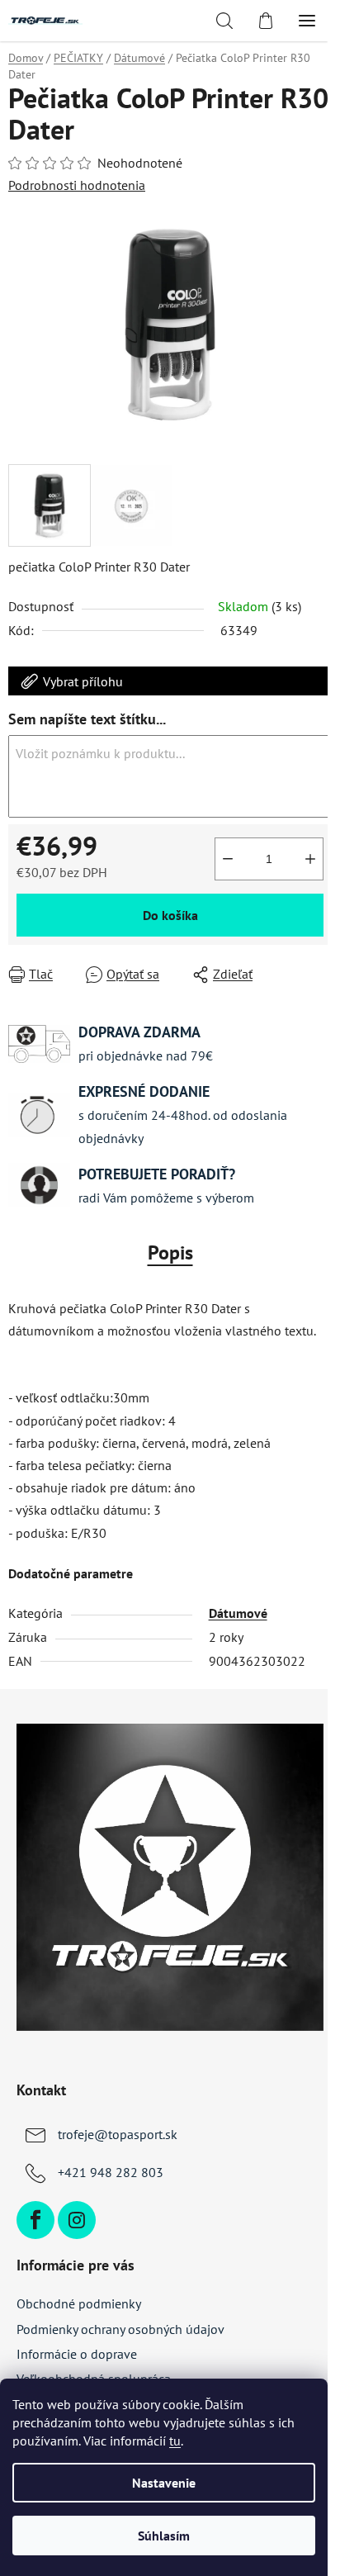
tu (175, 2441)
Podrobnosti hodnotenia (77, 185)
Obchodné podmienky (79, 2303)
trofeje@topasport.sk (118, 2134)
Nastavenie (164, 2483)
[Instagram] (77, 2220)
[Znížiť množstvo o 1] (228, 859)
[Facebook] (35, 2220)
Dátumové (238, 1613)
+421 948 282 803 (111, 2172)
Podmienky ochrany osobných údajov (120, 2329)
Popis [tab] (170, 1252)
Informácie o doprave (77, 2354)
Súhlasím (164, 2536)
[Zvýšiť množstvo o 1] (310, 859)
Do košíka (170, 915)
